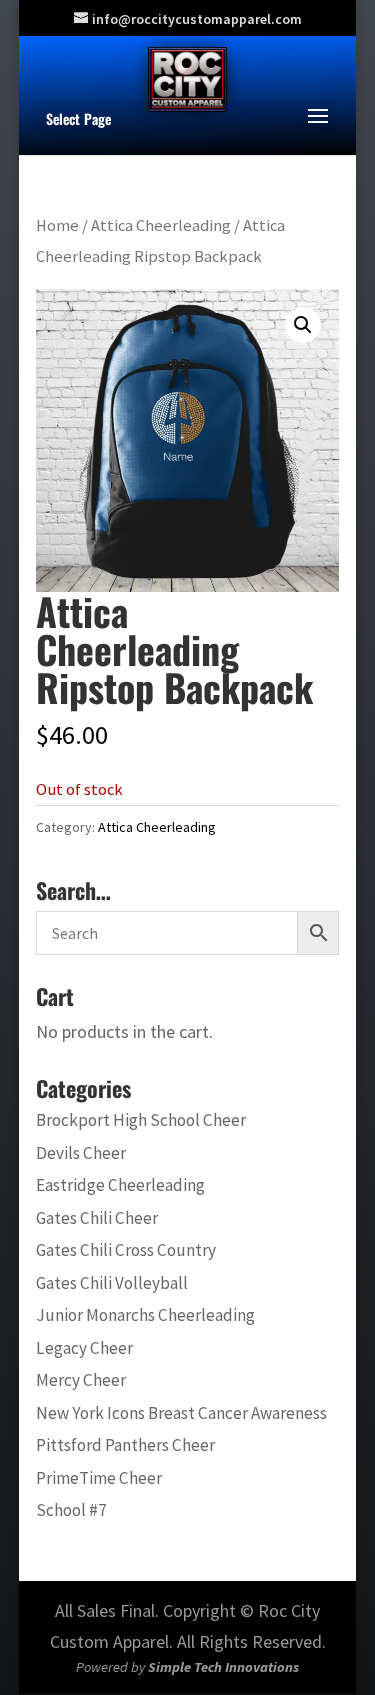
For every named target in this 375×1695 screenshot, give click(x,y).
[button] (303, 325)
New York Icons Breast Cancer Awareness (181, 1413)
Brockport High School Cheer (141, 1120)
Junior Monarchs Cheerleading (145, 1315)
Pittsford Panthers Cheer (125, 1445)
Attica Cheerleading (161, 225)
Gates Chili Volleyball (112, 1283)
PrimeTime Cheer (99, 1478)
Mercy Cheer (81, 1380)
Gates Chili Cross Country (126, 1250)
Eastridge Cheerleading (120, 1185)
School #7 (71, 1510)
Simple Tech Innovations (223, 1667)
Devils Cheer (81, 1153)
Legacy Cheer (84, 1348)
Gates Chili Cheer (97, 1218)
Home (57, 225)
